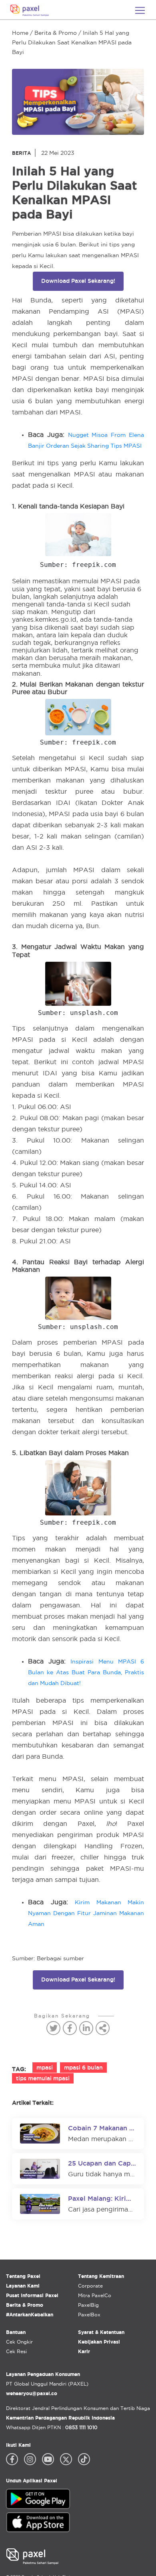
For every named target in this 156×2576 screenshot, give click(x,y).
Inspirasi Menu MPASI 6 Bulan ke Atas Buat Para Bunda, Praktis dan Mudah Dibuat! (86, 1672)
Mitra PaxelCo (95, 2295)
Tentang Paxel (23, 2276)
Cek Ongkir (19, 2342)
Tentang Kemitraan (101, 2276)
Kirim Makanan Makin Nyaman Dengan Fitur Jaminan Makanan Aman (86, 1913)
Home (20, 33)
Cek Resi (16, 2351)
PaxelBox (89, 2315)
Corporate (90, 2286)
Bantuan (16, 2332)
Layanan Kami (23, 2286)
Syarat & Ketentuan (101, 2332)
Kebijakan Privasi (99, 2342)
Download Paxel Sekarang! (78, 281)
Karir (84, 2351)
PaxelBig (88, 2305)
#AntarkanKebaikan (30, 2315)
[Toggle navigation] (140, 10)
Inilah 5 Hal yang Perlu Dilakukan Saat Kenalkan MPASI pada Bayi (72, 42)
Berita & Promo (56, 33)
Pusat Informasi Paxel (32, 2295)
